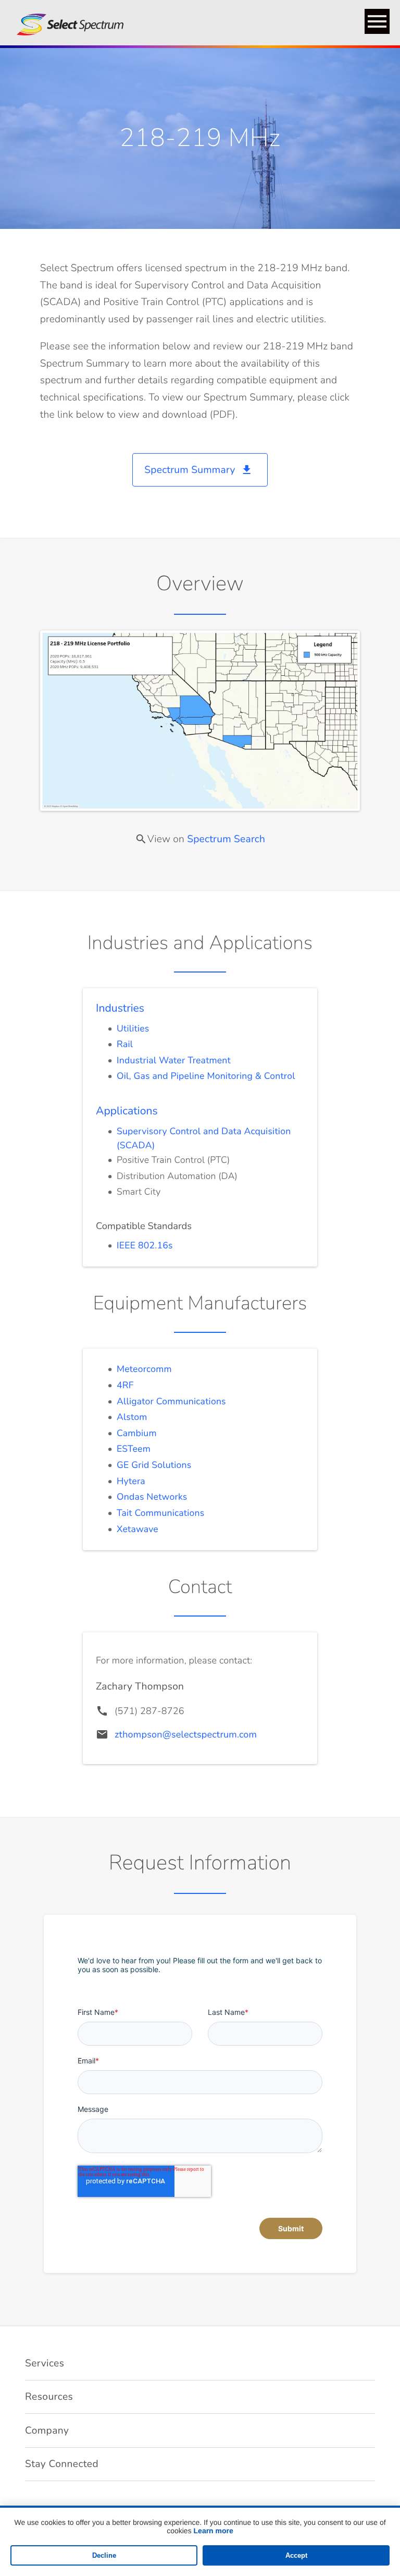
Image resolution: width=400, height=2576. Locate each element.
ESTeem (134, 1449)
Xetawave (137, 1529)
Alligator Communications (171, 1402)
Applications (127, 1111)
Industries (120, 1008)
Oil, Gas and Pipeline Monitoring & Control (206, 1076)
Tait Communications (160, 1513)
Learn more (214, 2531)
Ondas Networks (152, 1497)
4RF (125, 1386)
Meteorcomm (144, 1369)
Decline (104, 2555)
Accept (296, 2555)
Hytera (131, 1481)
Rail (125, 1044)
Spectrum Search (226, 839)
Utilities (133, 1029)
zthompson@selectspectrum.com (186, 1735)
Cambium (137, 1433)
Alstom (132, 1417)
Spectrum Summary (198, 470)
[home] (66, 23)
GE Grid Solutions (154, 1465)
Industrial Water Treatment (174, 1061)
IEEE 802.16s (145, 1246)
